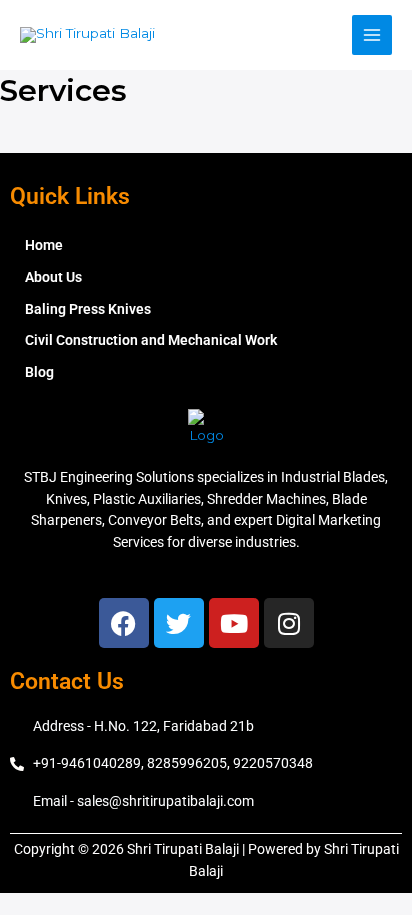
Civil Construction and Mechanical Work (151, 340)
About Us (53, 277)
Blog (39, 372)
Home (44, 245)
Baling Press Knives (88, 309)
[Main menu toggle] (372, 35)
